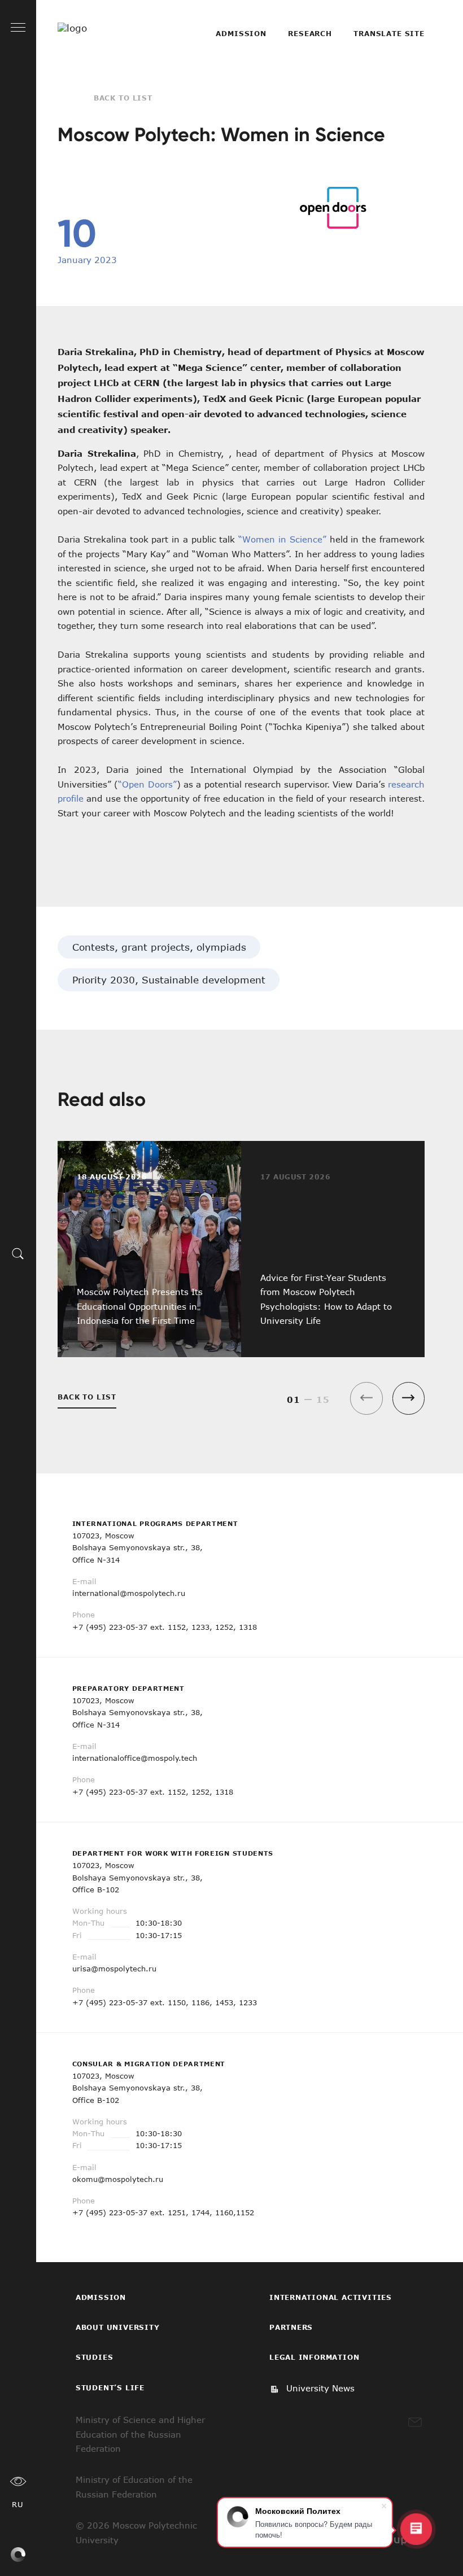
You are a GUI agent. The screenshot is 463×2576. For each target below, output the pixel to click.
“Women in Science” (282, 539)
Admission (241, 33)
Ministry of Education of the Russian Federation (134, 2487)
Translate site (389, 33)
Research (310, 33)
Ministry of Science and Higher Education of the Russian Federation (140, 2434)
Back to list (123, 98)
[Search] (18, 1253)
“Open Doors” (147, 784)
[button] (409, 1398)
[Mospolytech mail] (415, 2422)
